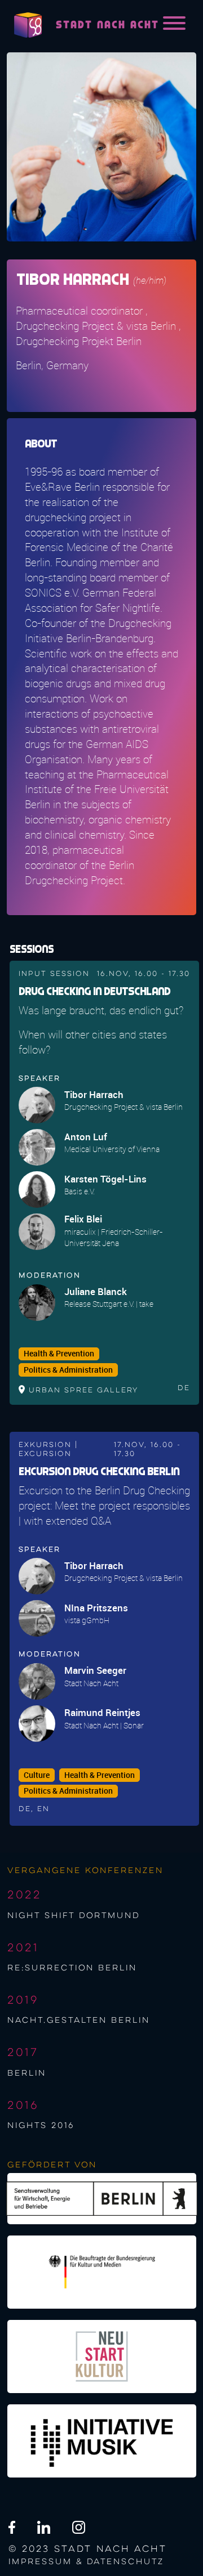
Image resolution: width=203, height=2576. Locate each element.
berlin (27, 2073)
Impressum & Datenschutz (86, 2562)
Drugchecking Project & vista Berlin (123, 1107)
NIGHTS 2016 (41, 2126)
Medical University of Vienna (112, 1149)
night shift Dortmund (74, 1916)
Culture (37, 1775)
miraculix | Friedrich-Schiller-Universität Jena (114, 1237)
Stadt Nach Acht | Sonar (104, 1725)
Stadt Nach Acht (91, 1683)
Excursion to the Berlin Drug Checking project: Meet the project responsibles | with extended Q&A (104, 1506)
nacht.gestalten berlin (79, 2021)
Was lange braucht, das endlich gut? (101, 1010)
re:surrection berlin (72, 1968)
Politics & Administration (68, 1370)
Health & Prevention (59, 1354)
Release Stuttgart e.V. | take (109, 1304)
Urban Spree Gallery (83, 1390)
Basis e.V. (80, 1191)
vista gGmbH (87, 1620)
